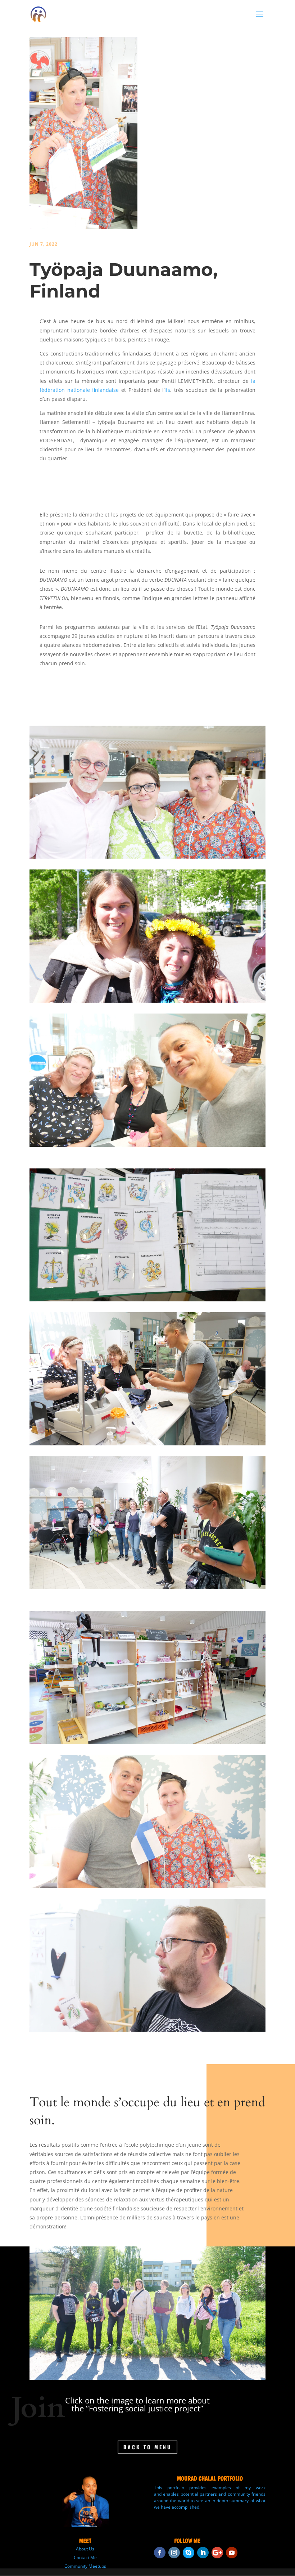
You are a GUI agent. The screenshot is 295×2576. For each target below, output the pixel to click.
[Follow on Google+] (217, 2553)
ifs (167, 390)
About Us (85, 2549)
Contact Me (85, 2557)
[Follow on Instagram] (174, 2553)
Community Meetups (85, 2566)
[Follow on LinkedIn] (203, 2553)
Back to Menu (147, 2447)
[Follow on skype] (189, 2553)
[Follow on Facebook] (160, 2553)
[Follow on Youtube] (232, 2553)
